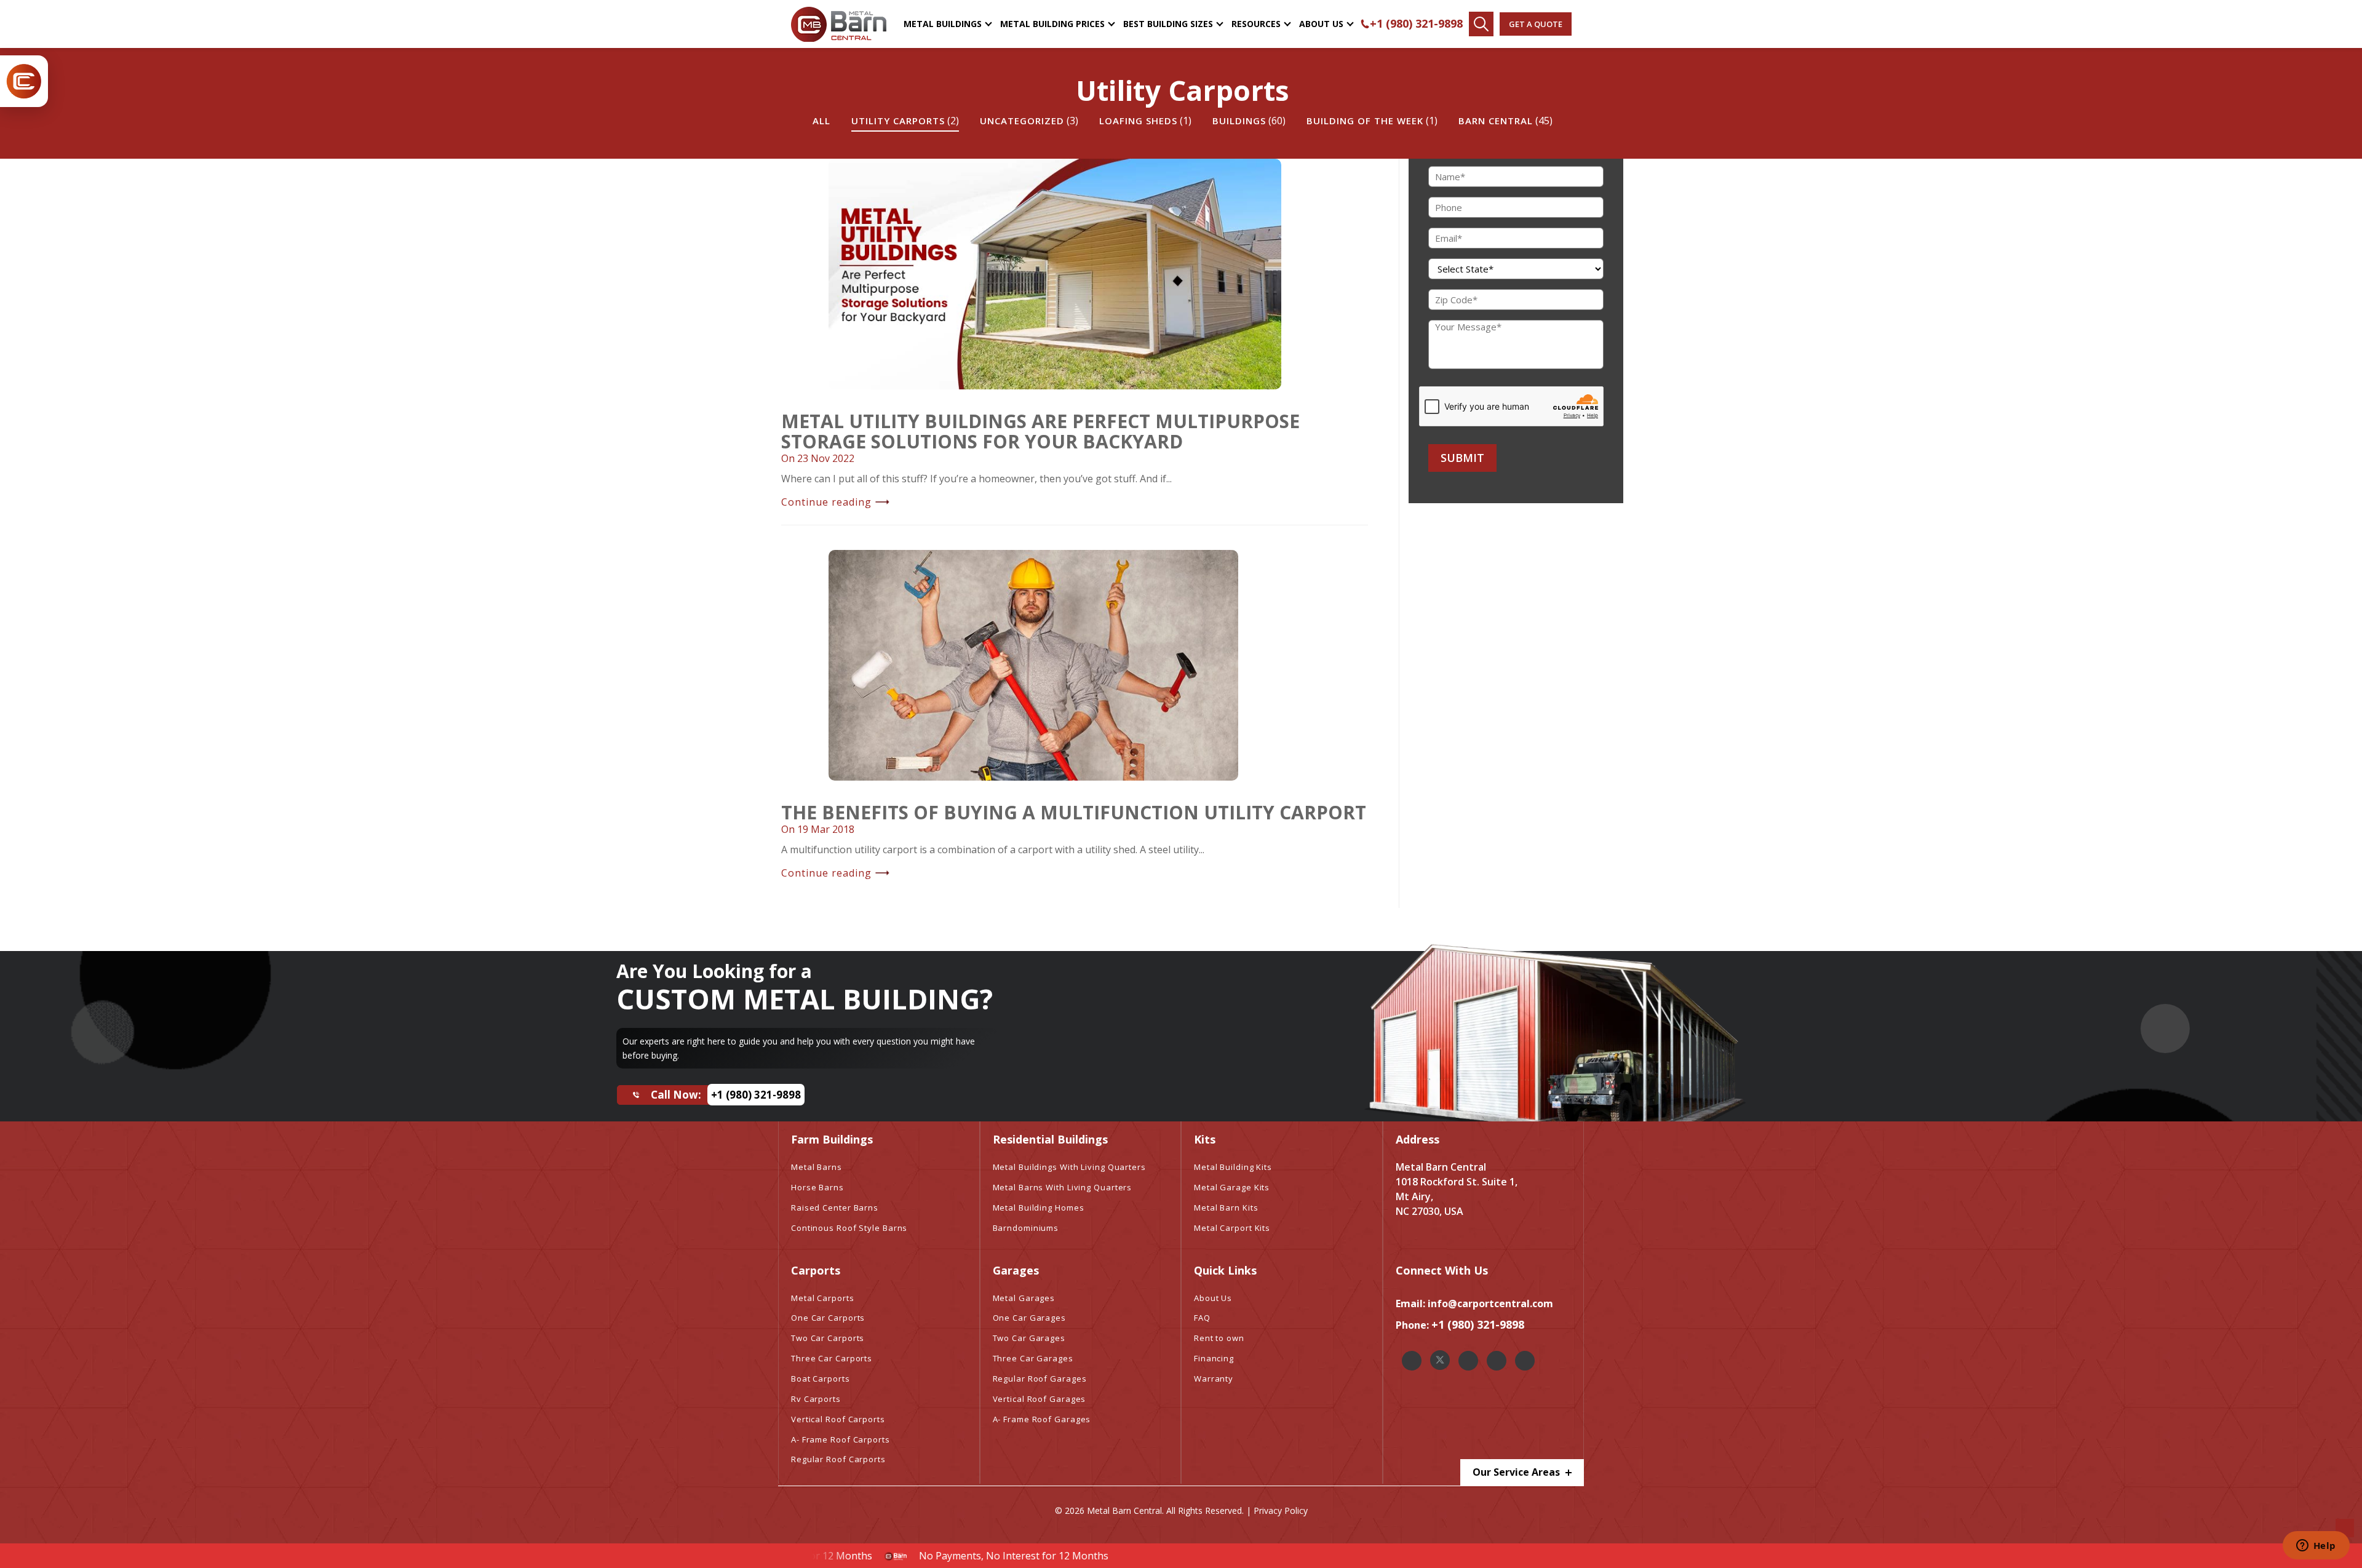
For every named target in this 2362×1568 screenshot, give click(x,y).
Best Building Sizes (1168, 24)
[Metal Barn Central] (839, 24)
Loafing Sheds (1138, 121)
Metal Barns (817, 1167)
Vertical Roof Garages (1040, 1399)
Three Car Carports (832, 1358)
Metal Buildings (943, 24)
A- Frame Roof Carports (841, 1439)
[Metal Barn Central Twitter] (1440, 1360)
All (821, 121)
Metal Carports (823, 1298)
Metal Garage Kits (1232, 1187)
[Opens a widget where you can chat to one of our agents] (2316, 1546)
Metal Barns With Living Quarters (1063, 1187)
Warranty (1214, 1379)
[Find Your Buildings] (1481, 24)
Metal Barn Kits (1226, 1208)
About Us (1321, 24)
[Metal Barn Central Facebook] (1412, 1361)
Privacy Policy (1281, 1510)
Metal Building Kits (1233, 1167)
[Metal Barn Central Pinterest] (1497, 1361)
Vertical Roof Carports (838, 1419)
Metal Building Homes (1039, 1208)
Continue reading (826, 502)
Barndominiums (1026, 1228)
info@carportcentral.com (1490, 1303)
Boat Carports (821, 1379)
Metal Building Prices (1052, 24)
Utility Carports (898, 121)
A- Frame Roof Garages (1042, 1419)
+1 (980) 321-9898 (1416, 23)
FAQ (1202, 1318)
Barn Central (1496, 121)
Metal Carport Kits (1232, 1228)
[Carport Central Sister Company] (24, 81)
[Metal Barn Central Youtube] (1525, 1361)
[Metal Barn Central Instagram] (1468, 1361)
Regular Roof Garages (1040, 1379)
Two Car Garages (1029, 1338)
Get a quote (1536, 24)
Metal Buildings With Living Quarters (1069, 1167)
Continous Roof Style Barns (849, 1228)
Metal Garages (1024, 1298)
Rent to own (1219, 1338)
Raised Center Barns (835, 1208)
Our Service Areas (1517, 1472)
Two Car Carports (828, 1338)
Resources (1256, 24)
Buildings (1239, 121)
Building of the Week (1365, 121)
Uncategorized (1022, 121)
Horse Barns (817, 1187)
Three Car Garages (1033, 1358)
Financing (1214, 1358)
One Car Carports (828, 1318)
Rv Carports (816, 1399)
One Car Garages (1030, 1318)
